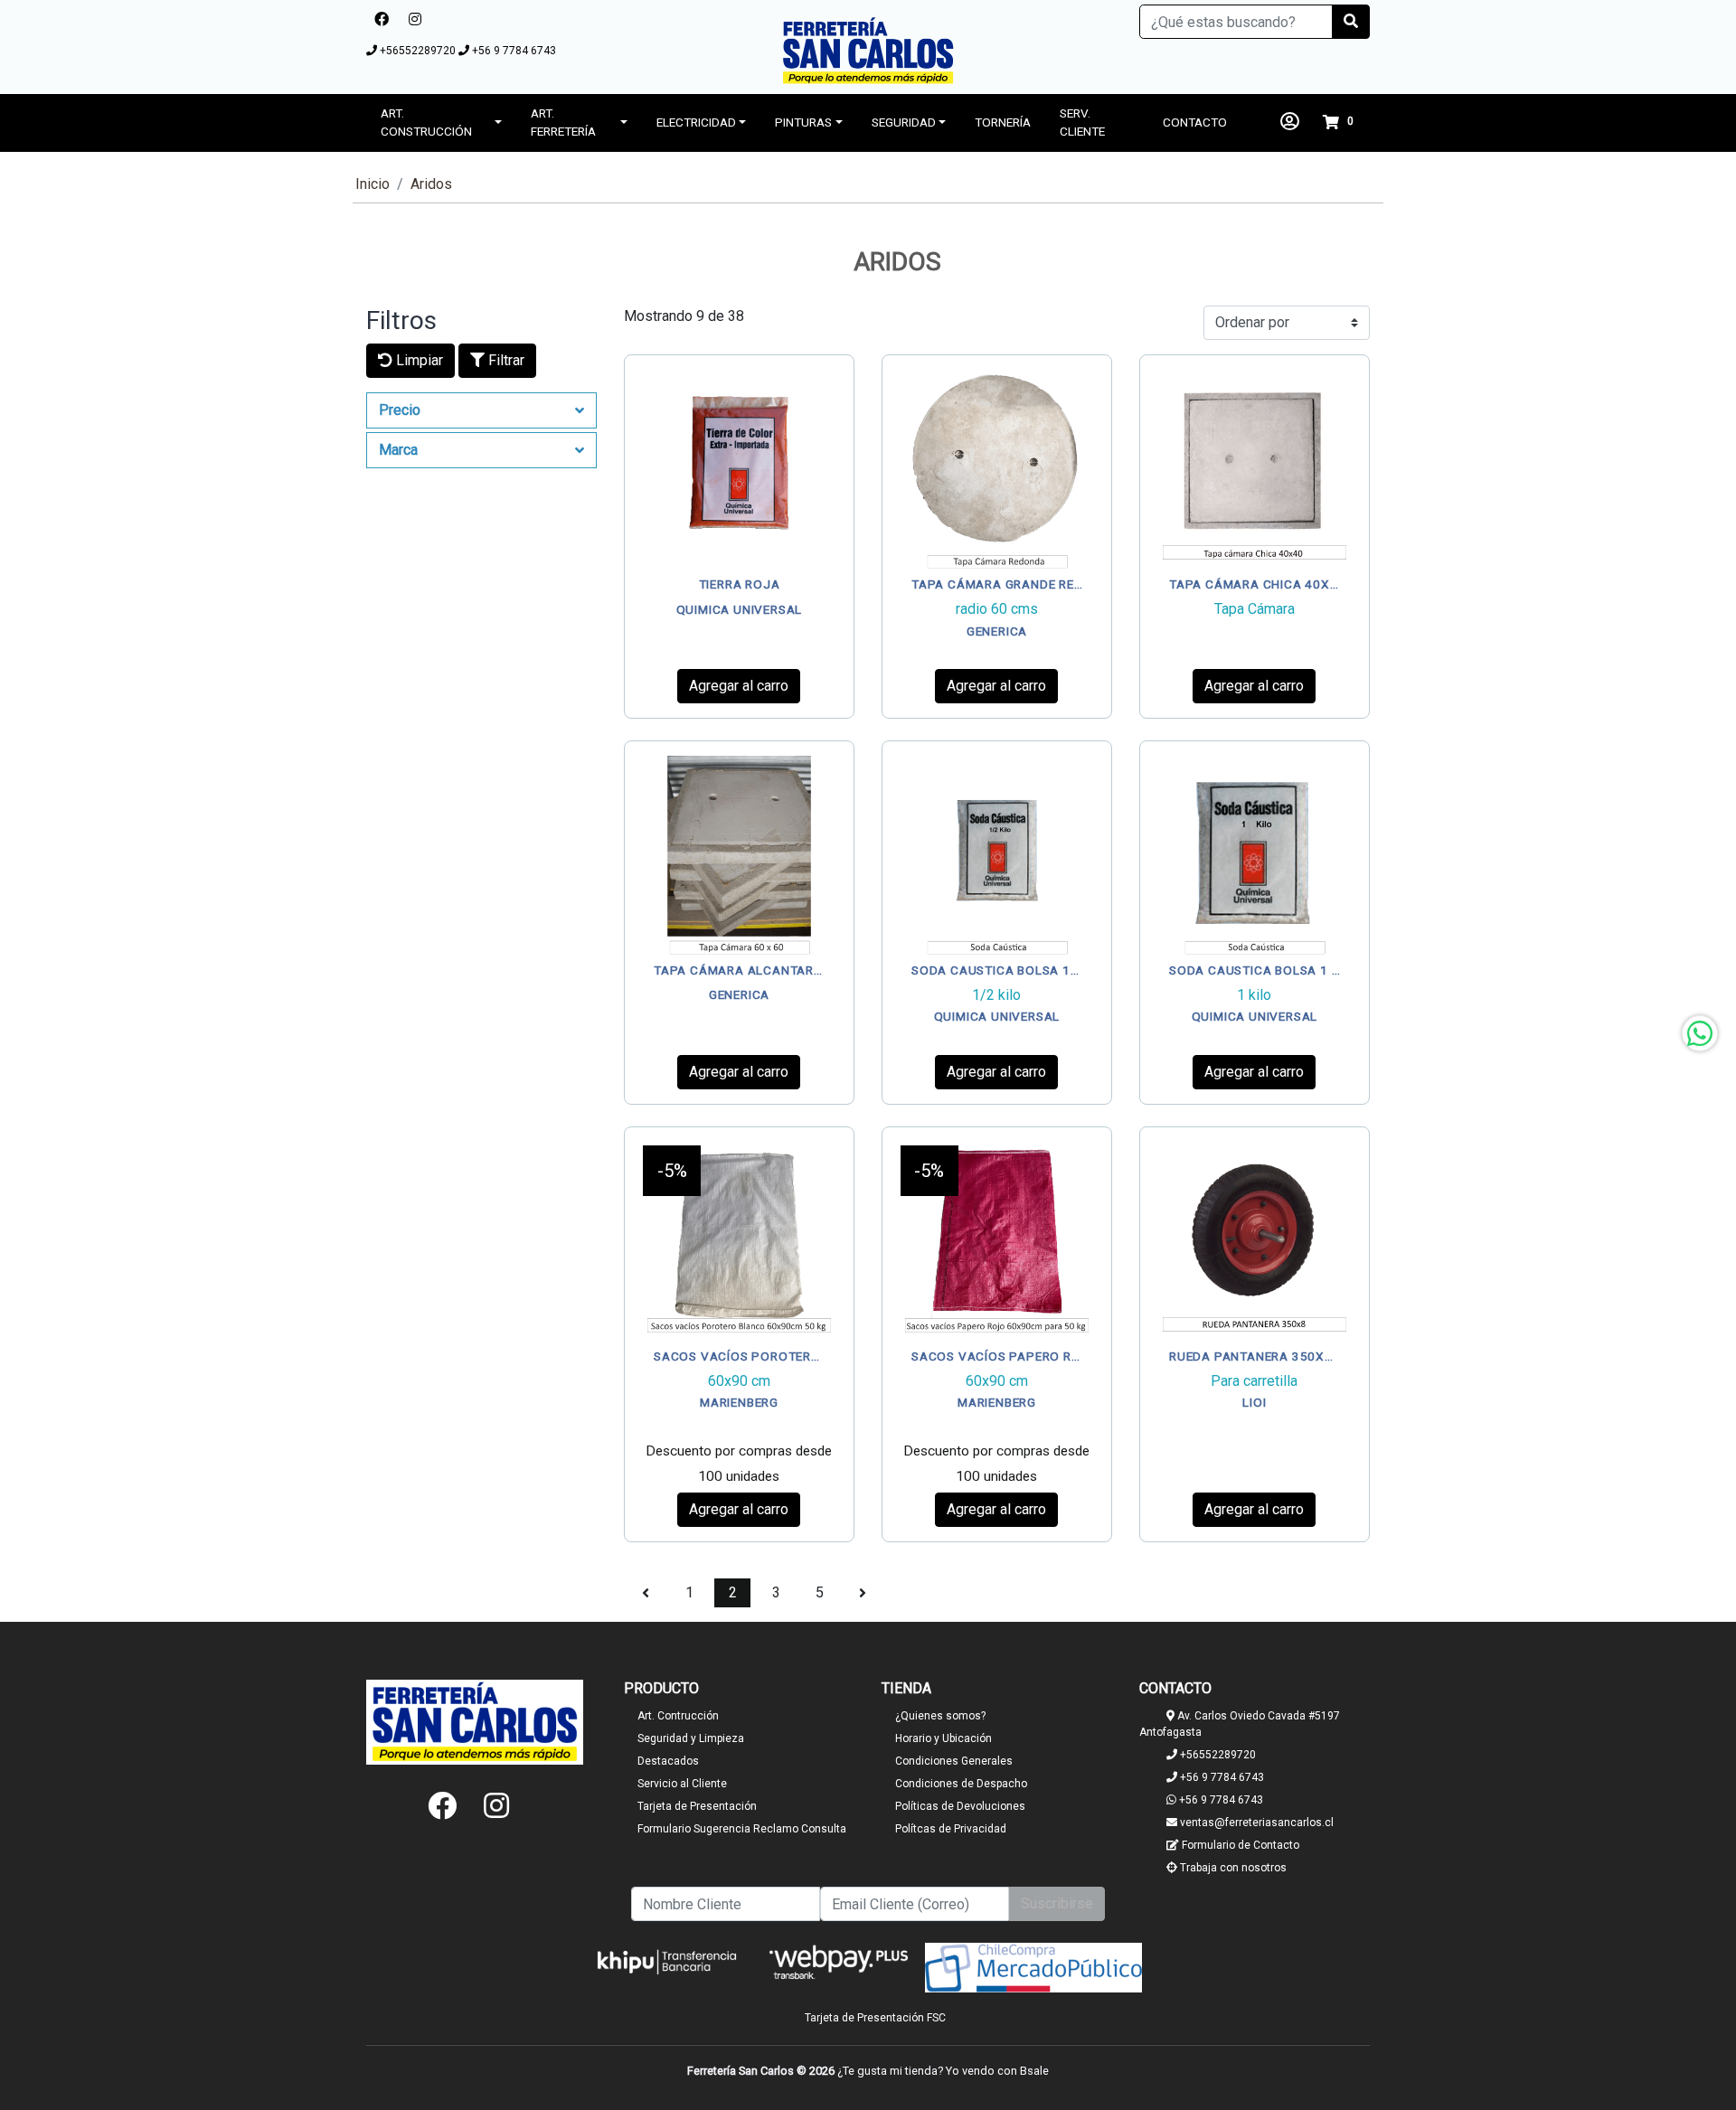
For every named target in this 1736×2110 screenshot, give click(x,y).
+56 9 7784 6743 (513, 51)
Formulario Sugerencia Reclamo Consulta (742, 1829)
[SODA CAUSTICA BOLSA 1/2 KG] (997, 856)
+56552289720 (418, 51)
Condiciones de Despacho (961, 1784)
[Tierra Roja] (739, 470)
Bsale (1034, 2071)
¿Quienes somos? (940, 1716)
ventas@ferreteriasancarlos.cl (1255, 1823)
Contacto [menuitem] (1195, 122)
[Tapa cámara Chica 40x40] (1255, 470)
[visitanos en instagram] (415, 20)
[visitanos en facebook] (382, 20)
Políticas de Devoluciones (960, 1806)
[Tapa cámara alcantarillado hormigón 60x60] (739, 856)
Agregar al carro (739, 686)
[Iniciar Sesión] (1290, 122)
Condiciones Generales (954, 1761)
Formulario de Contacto (1239, 1845)
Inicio (373, 184)
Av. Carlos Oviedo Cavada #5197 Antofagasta (1240, 1724)
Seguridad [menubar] (904, 122)
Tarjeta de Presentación (697, 1806)
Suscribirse (1057, 1903)
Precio (400, 410)
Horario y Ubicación (943, 1738)
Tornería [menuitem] (1003, 122)
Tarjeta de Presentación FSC (875, 2018)
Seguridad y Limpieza (691, 1738)
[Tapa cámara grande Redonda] (997, 470)
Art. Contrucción (678, 1716)
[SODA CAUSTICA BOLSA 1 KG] (1255, 856)
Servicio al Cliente (682, 1784)
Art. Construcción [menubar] (426, 122)
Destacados (668, 1761)
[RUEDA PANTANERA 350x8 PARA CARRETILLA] (1255, 1242)
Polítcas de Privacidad (951, 1829)
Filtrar (505, 360)
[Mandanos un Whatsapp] (1700, 1033)
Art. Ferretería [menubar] (563, 122)
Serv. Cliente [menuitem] (1082, 122)
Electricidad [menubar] (696, 122)
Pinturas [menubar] (803, 122)
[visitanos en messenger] (441, 20)
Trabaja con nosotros (1232, 1868)
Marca (398, 450)
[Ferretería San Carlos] (868, 51)
